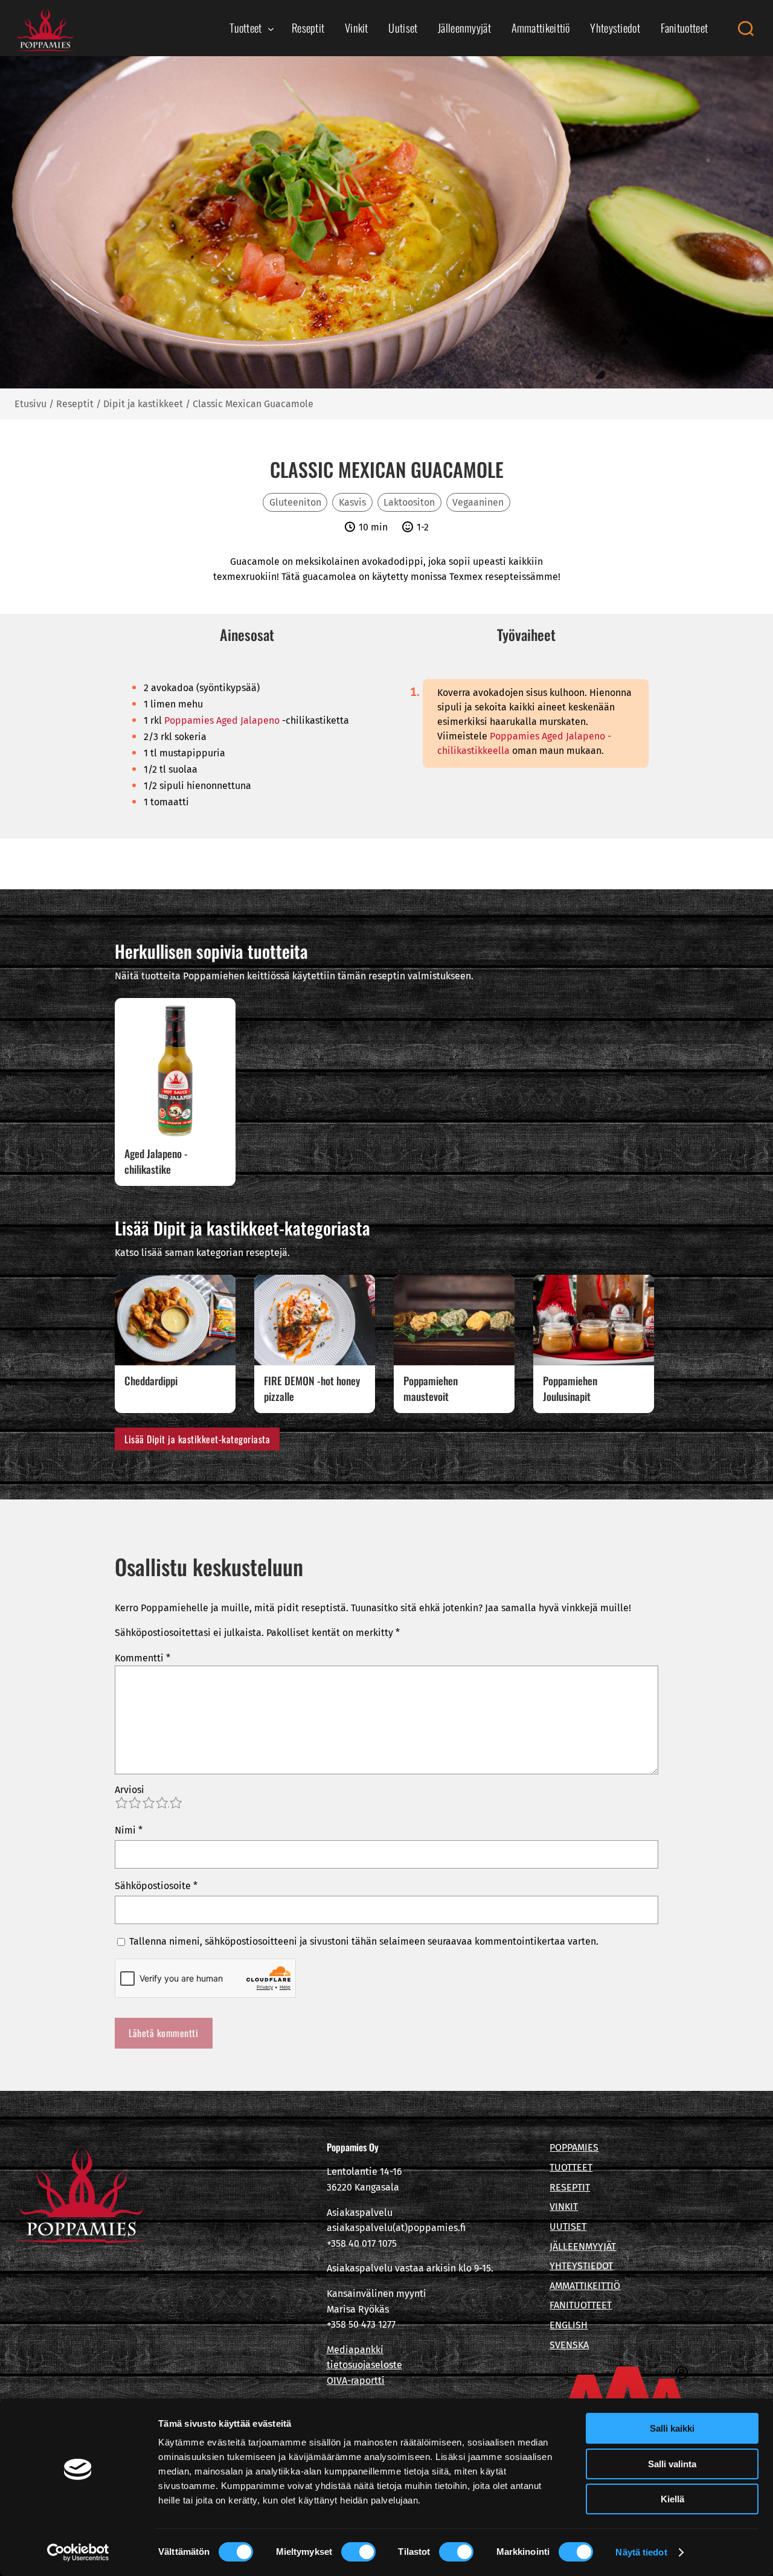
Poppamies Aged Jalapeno (222, 720)
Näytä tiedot (641, 2552)
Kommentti (143, 1658)
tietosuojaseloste (364, 2365)
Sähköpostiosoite (156, 1886)
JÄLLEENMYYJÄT (583, 2246)
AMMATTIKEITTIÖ (585, 2286)
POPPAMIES (574, 2147)
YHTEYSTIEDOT (581, 2266)
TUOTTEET (571, 2167)
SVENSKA (569, 2345)
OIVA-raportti (356, 2381)
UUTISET (568, 2227)
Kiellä (672, 2499)
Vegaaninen (478, 502)
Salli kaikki (672, 2428)
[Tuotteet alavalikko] (271, 28)
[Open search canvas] (746, 28)
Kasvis (352, 502)
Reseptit (75, 404)
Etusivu (30, 404)
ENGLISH (569, 2325)
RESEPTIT (570, 2187)
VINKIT (564, 2207)
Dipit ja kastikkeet (143, 404)
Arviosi (130, 1790)
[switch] (358, 2552)
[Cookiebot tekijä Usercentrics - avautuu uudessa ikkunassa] (78, 2552)
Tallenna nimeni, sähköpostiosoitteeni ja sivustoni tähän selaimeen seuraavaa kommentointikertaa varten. (364, 1941)
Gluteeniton (295, 502)
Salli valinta (672, 2464)
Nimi (129, 1830)
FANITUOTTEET (581, 2305)
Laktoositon (409, 502)
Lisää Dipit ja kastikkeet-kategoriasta (197, 1439)
